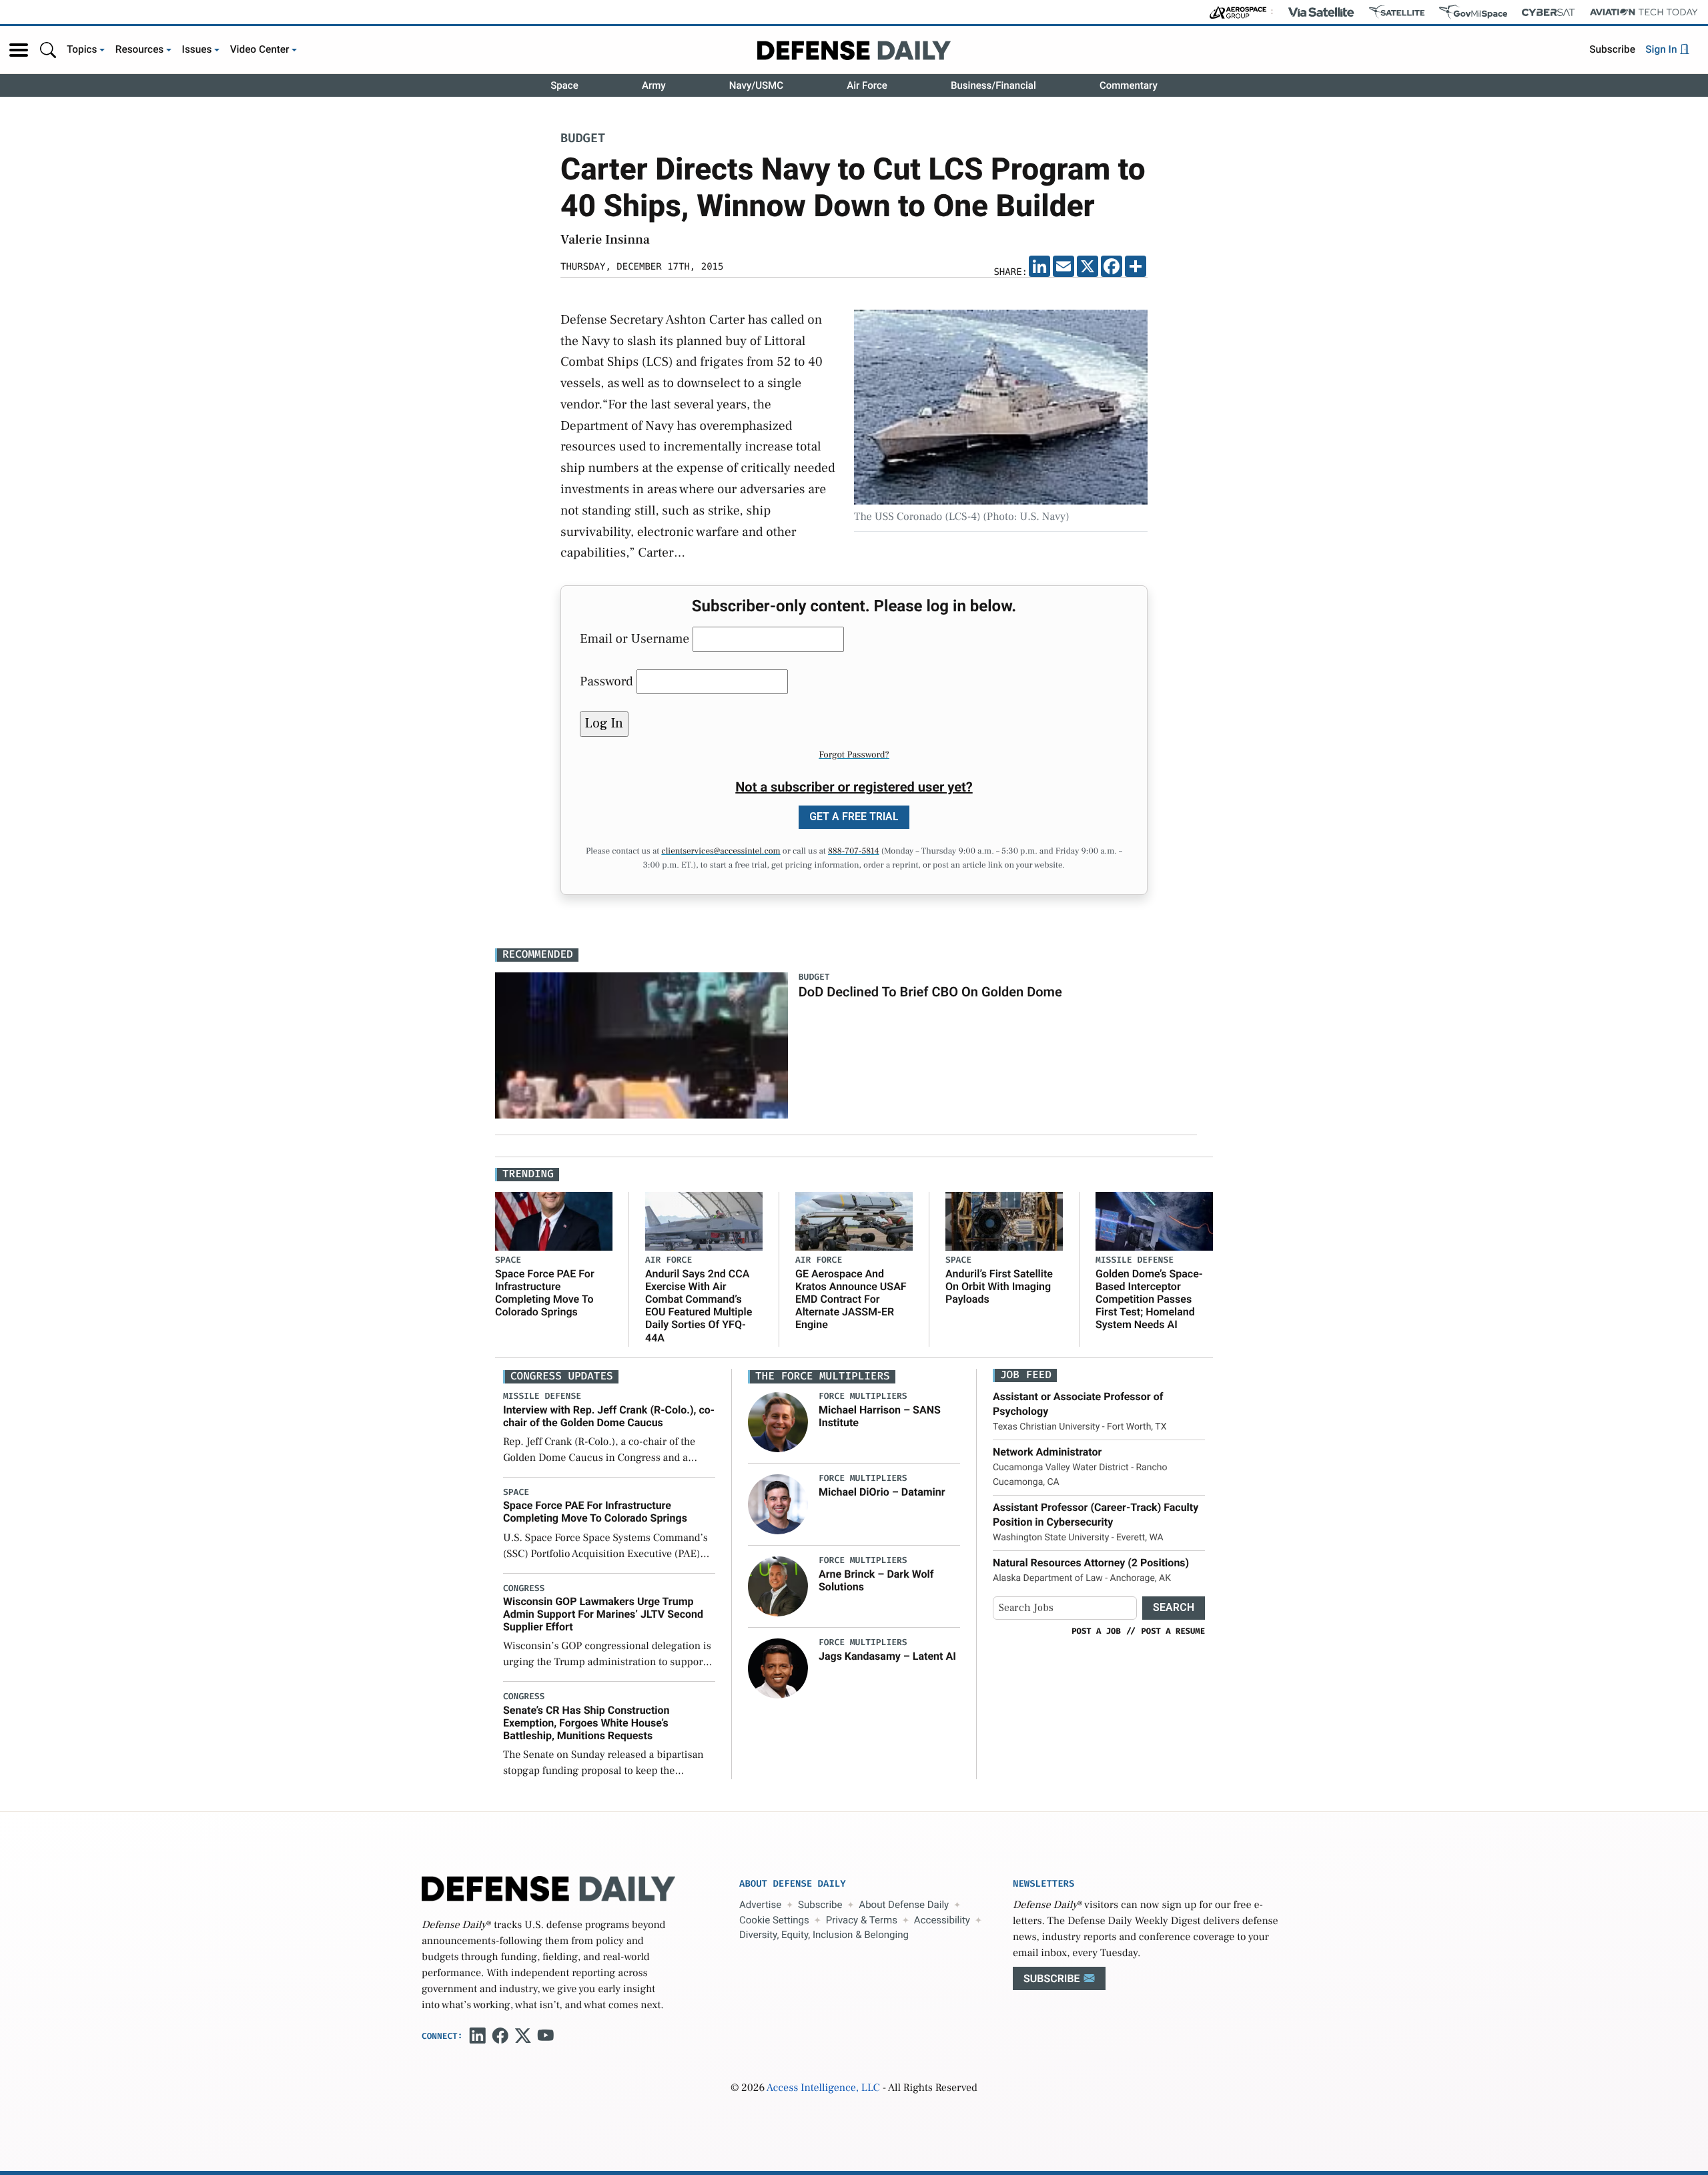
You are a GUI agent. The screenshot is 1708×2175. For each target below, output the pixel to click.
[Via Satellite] (1321, 12)
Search (1174, 1607)
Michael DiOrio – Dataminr (882, 1492)
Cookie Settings (774, 1920)
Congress (524, 1589)
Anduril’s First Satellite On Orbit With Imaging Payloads (999, 1286)
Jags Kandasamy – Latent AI (887, 1656)
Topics (82, 49)
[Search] (48, 50)
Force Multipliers (863, 1396)
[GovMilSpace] (1473, 12)
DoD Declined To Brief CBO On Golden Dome (930, 992)
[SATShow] (1397, 12)
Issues (197, 49)
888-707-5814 (854, 852)
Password (606, 681)
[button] (19, 50)
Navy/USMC (756, 85)
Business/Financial (993, 85)
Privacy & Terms (862, 1920)
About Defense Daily (904, 1905)
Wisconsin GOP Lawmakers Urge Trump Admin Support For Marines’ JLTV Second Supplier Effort (603, 1614)
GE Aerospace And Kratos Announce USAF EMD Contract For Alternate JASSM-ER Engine (851, 1299)
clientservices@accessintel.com (721, 852)
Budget (583, 139)
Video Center (260, 49)
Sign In (1662, 49)
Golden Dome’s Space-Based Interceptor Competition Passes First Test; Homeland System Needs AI (1149, 1299)
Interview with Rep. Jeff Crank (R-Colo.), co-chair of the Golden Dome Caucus (609, 1416)
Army (654, 85)
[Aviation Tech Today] (1644, 12)
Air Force (867, 85)
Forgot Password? (854, 755)
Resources (140, 49)
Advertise (760, 1905)
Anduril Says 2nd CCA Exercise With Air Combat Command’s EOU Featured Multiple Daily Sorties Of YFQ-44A (699, 1306)
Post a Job (1096, 1631)
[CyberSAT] (1548, 12)
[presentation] (778, 1422)
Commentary (1129, 85)
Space (564, 85)
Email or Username (634, 639)
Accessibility (942, 1920)
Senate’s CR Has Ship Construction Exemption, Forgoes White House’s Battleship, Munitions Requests (586, 1723)
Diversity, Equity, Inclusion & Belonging (824, 1935)
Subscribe (1612, 49)
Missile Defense (1135, 1260)
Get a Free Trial (854, 817)
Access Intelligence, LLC (823, 2088)
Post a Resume (1173, 1631)
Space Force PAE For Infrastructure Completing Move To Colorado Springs (545, 1293)
